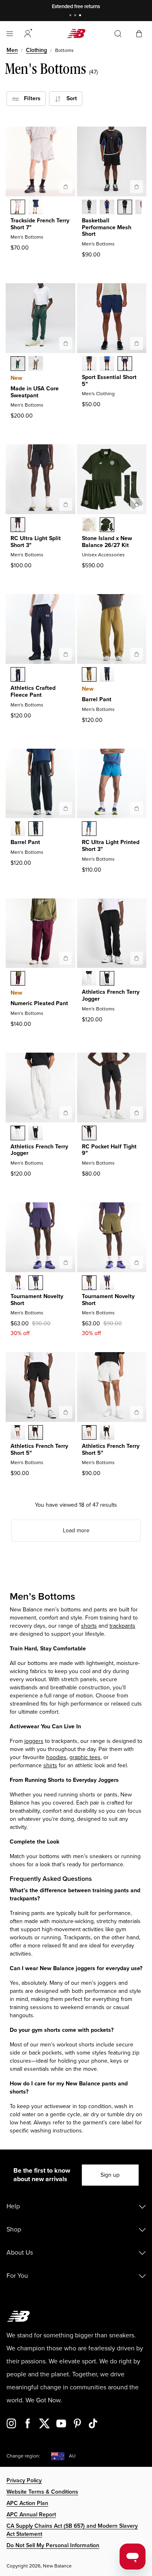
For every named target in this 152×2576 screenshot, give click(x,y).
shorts (89, 1626)
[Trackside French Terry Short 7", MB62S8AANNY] (36, 208)
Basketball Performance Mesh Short (107, 227)
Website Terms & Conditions (42, 2492)
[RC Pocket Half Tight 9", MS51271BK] (89, 1134)
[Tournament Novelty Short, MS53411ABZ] (36, 1284)
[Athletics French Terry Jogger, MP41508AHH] (89, 979)
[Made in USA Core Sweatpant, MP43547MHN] (18, 364)
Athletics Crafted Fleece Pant (33, 691)
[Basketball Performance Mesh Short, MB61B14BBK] (125, 208)
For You (17, 2276)
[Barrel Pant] (137, 654)
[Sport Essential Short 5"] (137, 343)
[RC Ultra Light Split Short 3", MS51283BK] (18, 526)
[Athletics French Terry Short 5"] (66, 1412)
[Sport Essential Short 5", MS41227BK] (107, 364)
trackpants (122, 1626)
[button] (28, 34)
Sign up (110, 2175)
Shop (14, 2229)
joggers (34, 1741)
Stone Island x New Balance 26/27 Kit (107, 542)
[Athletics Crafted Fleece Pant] (66, 654)
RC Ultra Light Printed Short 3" (111, 846)
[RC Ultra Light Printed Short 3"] (137, 808)
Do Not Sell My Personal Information (53, 2545)
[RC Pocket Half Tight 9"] (137, 1113)
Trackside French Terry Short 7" (40, 224)
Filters (30, 98)
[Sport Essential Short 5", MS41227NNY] (125, 364)
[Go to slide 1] (71, 16)
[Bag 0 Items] (139, 33)
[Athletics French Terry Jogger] (137, 958)
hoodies (56, 1757)
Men (12, 50)
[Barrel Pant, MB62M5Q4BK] (107, 675)
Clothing (36, 50)
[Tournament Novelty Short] (66, 1262)
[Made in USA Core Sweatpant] (66, 343)
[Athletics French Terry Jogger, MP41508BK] (107, 979)
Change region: (23, 2456)
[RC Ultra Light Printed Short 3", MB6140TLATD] (89, 829)
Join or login (125, 6)
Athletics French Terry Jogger (111, 995)
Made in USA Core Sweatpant (35, 392)
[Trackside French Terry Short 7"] (66, 187)
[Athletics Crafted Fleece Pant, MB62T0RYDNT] (18, 675)
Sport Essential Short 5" (109, 381)
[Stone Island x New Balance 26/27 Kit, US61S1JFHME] (107, 526)
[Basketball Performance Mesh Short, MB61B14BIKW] (107, 208)
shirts (50, 1765)
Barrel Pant (97, 699)
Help (13, 2206)
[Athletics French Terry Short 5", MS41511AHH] (18, 1433)
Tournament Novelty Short (37, 1300)
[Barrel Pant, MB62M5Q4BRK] (89, 675)
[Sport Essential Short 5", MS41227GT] (89, 364)
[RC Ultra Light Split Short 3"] (66, 504)
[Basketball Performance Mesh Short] (137, 187)
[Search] (118, 34)
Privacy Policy (24, 2480)
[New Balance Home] (76, 33)
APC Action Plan (27, 2503)
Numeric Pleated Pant (39, 1003)
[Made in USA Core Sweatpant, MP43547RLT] (36, 364)
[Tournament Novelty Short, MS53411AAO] (18, 1284)
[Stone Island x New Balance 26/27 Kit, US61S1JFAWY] (89, 526)
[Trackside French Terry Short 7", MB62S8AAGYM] (18, 208)
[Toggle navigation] (10, 34)
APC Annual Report (31, 2515)
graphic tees (85, 1757)
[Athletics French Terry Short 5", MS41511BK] (36, 1433)
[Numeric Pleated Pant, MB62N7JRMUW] (18, 979)
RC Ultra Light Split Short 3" (36, 542)
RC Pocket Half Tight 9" (109, 1150)
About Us (20, 2253)
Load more (76, 1530)
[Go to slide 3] (81, 16)
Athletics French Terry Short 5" (39, 1450)
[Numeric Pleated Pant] (66, 958)
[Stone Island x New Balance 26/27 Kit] (137, 504)
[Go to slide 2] (76, 16)
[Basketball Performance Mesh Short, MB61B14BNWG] (89, 208)
